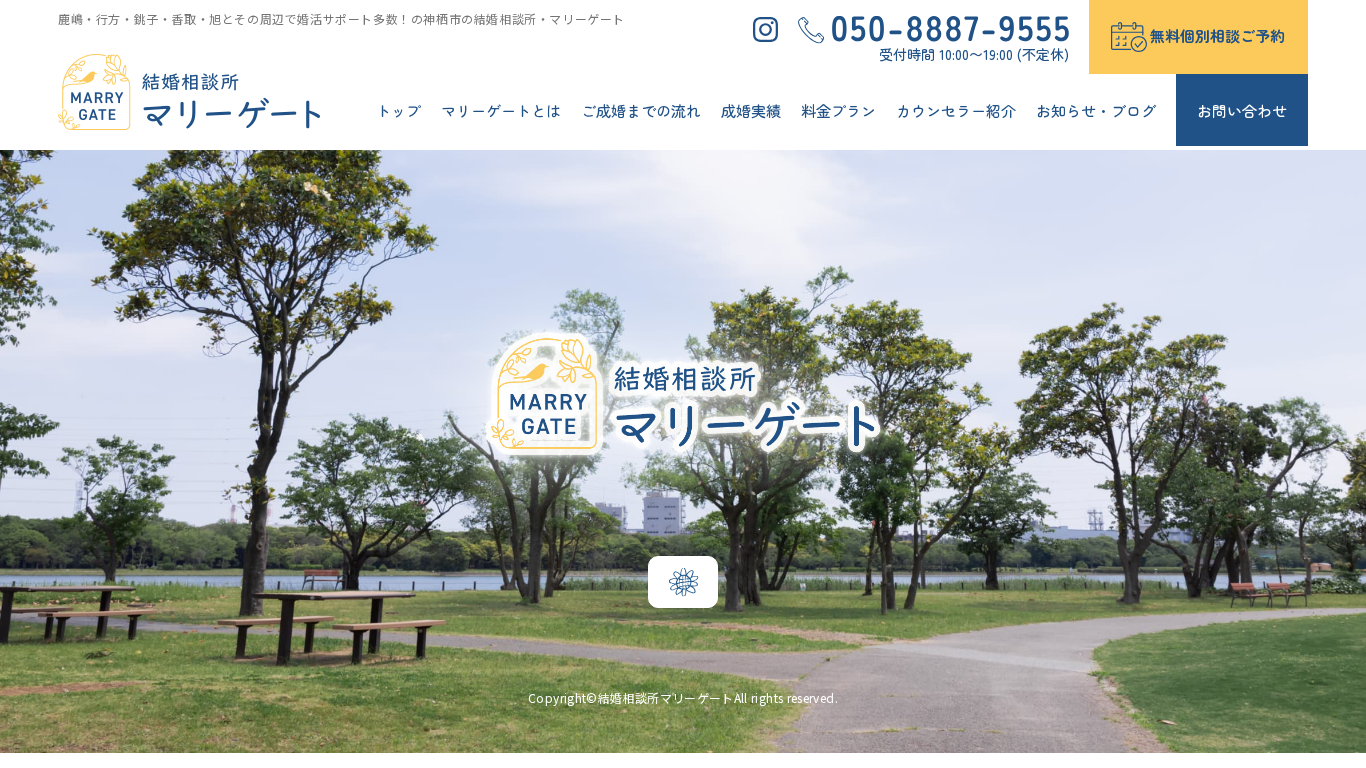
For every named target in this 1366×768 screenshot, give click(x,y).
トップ (398, 110)
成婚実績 (751, 110)
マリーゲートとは (501, 110)
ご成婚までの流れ (641, 110)
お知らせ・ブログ (1096, 110)
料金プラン (838, 110)
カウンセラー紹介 (956, 110)
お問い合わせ (1242, 110)
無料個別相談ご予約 (1217, 35)
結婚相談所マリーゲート (666, 697)
